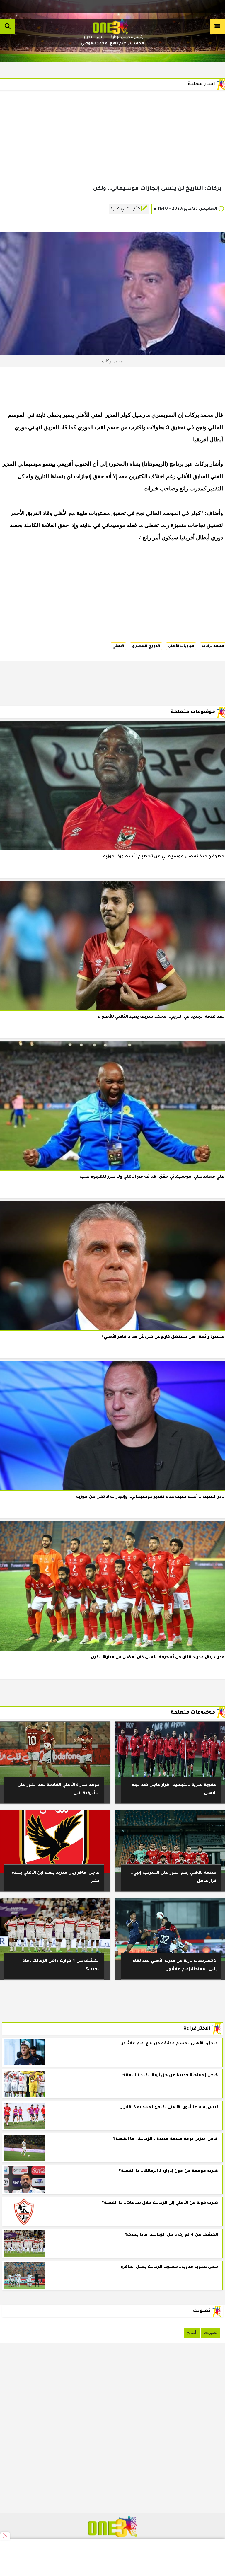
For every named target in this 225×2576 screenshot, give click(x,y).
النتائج (192, 2332)
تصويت (211, 2332)
